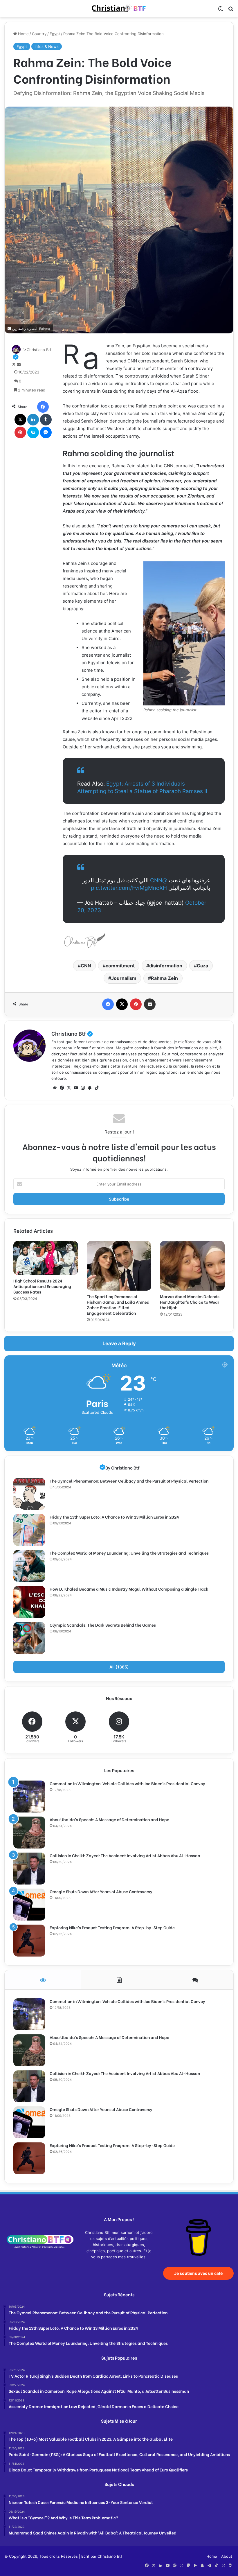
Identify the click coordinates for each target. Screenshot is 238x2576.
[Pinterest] (20, 432)
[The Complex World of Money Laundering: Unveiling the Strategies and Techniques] (29, 1566)
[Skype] (33, 432)
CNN (86, 966)
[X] (20, 420)
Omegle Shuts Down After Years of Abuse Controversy (101, 1891)
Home (23, 34)
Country (39, 34)
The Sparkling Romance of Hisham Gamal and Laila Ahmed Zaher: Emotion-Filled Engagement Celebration (118, 1305)
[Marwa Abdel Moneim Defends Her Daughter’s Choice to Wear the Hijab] (192, 1266)
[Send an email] (19, 364)
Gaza (202, 966)
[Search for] (231, 11)
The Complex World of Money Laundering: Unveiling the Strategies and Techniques (129, 1553)
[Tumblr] (46, 420)
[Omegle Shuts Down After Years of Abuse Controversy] (29, 1905)
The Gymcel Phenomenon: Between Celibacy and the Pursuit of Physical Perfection (129, 1481)
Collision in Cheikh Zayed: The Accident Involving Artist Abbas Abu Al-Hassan (125, 1855)
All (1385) (119, 1667)
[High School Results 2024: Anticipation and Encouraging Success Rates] (46, 1258)
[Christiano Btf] (119, 9)
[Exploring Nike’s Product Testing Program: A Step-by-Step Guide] (29, 1941)
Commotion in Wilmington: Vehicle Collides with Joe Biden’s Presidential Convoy (127, 1783)
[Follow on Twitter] (14, 364)
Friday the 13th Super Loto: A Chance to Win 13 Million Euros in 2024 (114, 1517)
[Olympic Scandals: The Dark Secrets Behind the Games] (29, 1638)
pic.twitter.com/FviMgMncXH (129, 888)
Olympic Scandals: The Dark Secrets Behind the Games (103, 1625)
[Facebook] (43, 407)
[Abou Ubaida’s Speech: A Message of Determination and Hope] (29, 1833)
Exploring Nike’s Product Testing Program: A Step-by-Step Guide (112, 1927)
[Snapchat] (90, 1088)
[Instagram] (83, 1088)
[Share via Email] (150, 1004)
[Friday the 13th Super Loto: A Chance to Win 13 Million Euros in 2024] (29, 1530)
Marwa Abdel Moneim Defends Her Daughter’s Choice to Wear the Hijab (190, 1302)
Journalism (124, 978)
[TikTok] (97, 1088)
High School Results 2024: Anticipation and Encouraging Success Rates (42, 1286)
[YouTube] (76, 1088)
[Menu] (7, 11)
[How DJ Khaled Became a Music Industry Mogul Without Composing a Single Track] (29, 1602)
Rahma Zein (164, 978)
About (227, 2556)
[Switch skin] (221, 11)
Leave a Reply (119, 1343)
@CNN (159, 880)
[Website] (55, 1088)
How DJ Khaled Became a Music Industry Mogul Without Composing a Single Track (129, 1589)
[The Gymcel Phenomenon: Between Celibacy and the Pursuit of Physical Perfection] (29, 1494)
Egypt (55, 34)
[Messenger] (46, 432)
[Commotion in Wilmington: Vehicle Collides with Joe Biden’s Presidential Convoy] (29, 1797)
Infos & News (47, 46)
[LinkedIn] (33, 420)
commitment (120, 966)
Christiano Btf (72, 1033)
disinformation (166, 966)
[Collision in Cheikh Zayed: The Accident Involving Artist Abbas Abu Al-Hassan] (29, 1869)
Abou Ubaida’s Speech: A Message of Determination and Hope (109, 1819)
